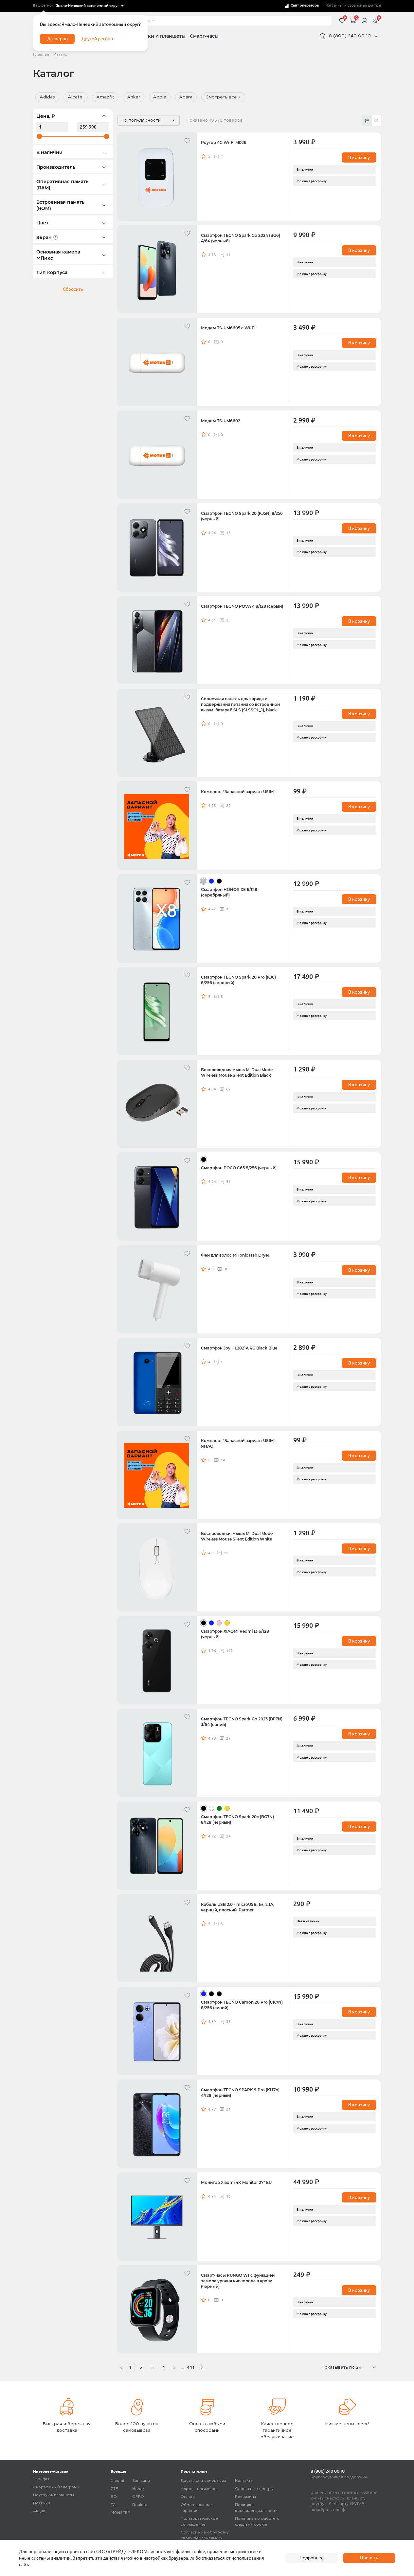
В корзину (359, 157)
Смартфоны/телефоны (56, 2487)
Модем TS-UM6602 (221, 421)
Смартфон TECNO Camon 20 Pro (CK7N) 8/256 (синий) (242, 2005)
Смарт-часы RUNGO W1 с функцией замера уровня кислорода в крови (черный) (238, 2281)
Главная (41, 54)
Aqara (186, 97)
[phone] (376, 36)
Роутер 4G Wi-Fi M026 (224, 143)
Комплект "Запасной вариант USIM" (238, 792)
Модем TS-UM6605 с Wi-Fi (228, 328)
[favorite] (188, 141)
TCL (114, 2505)
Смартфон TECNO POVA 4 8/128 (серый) (242, 606)
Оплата (188, 2497)
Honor (138, 2489)
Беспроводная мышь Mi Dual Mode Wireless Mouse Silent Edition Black (237, 1073)
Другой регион (97, 39)
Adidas (47, 97)
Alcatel (76, 97)
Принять (369, 2558)
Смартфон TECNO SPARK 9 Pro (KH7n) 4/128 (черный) (240, 2093)
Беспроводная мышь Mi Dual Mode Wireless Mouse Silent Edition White (237, 1536)
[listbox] (89, 6)
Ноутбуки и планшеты (158, 36)
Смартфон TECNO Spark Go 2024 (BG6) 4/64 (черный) (241, 238)
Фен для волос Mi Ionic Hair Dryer (235, 1255)
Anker (134, 97)
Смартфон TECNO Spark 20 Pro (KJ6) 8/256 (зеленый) (238, 980)
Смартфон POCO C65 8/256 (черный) (239, 1168)
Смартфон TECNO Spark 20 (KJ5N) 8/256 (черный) (242, 516)
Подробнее (312, 2558)
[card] (367, 120)
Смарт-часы (204, 36)
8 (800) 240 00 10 (350, 36)
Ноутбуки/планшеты (54, 2495)
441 (191, 2367)
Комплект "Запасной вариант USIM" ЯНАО (238, 1444)
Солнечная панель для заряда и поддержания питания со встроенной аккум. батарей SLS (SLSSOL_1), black (240, 705)
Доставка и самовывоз (203, 2481)
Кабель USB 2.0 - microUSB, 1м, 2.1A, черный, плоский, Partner (238, 1907)
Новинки (42, 2503)
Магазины (333, 6)
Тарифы (41, 2479)
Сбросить (73, 289)
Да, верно (57, 39)
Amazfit (105, 97)
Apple (160, 97)
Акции (39, 2511)
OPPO (138, 2497)
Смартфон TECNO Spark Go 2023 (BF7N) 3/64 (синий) (242, 1722)
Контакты (244, 2481)
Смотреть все (221, 97)
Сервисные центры (254, 2489)
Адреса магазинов (199, 2489)
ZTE (114, 2489)
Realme (140, 2505)
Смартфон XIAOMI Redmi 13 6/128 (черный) (235, 1634)
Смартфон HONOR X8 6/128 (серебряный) (229, 892)
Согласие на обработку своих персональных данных (205, 2538)
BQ (114, 2497)
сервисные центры (364, 6)
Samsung (141, 2481)
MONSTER (121, 2513)
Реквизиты (245, 2497)
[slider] (39, 136)
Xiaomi (117, 2481)
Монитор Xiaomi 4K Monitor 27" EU (236, 2183)
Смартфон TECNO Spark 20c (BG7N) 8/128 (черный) (237, 1820)
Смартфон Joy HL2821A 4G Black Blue (239, 1348)
